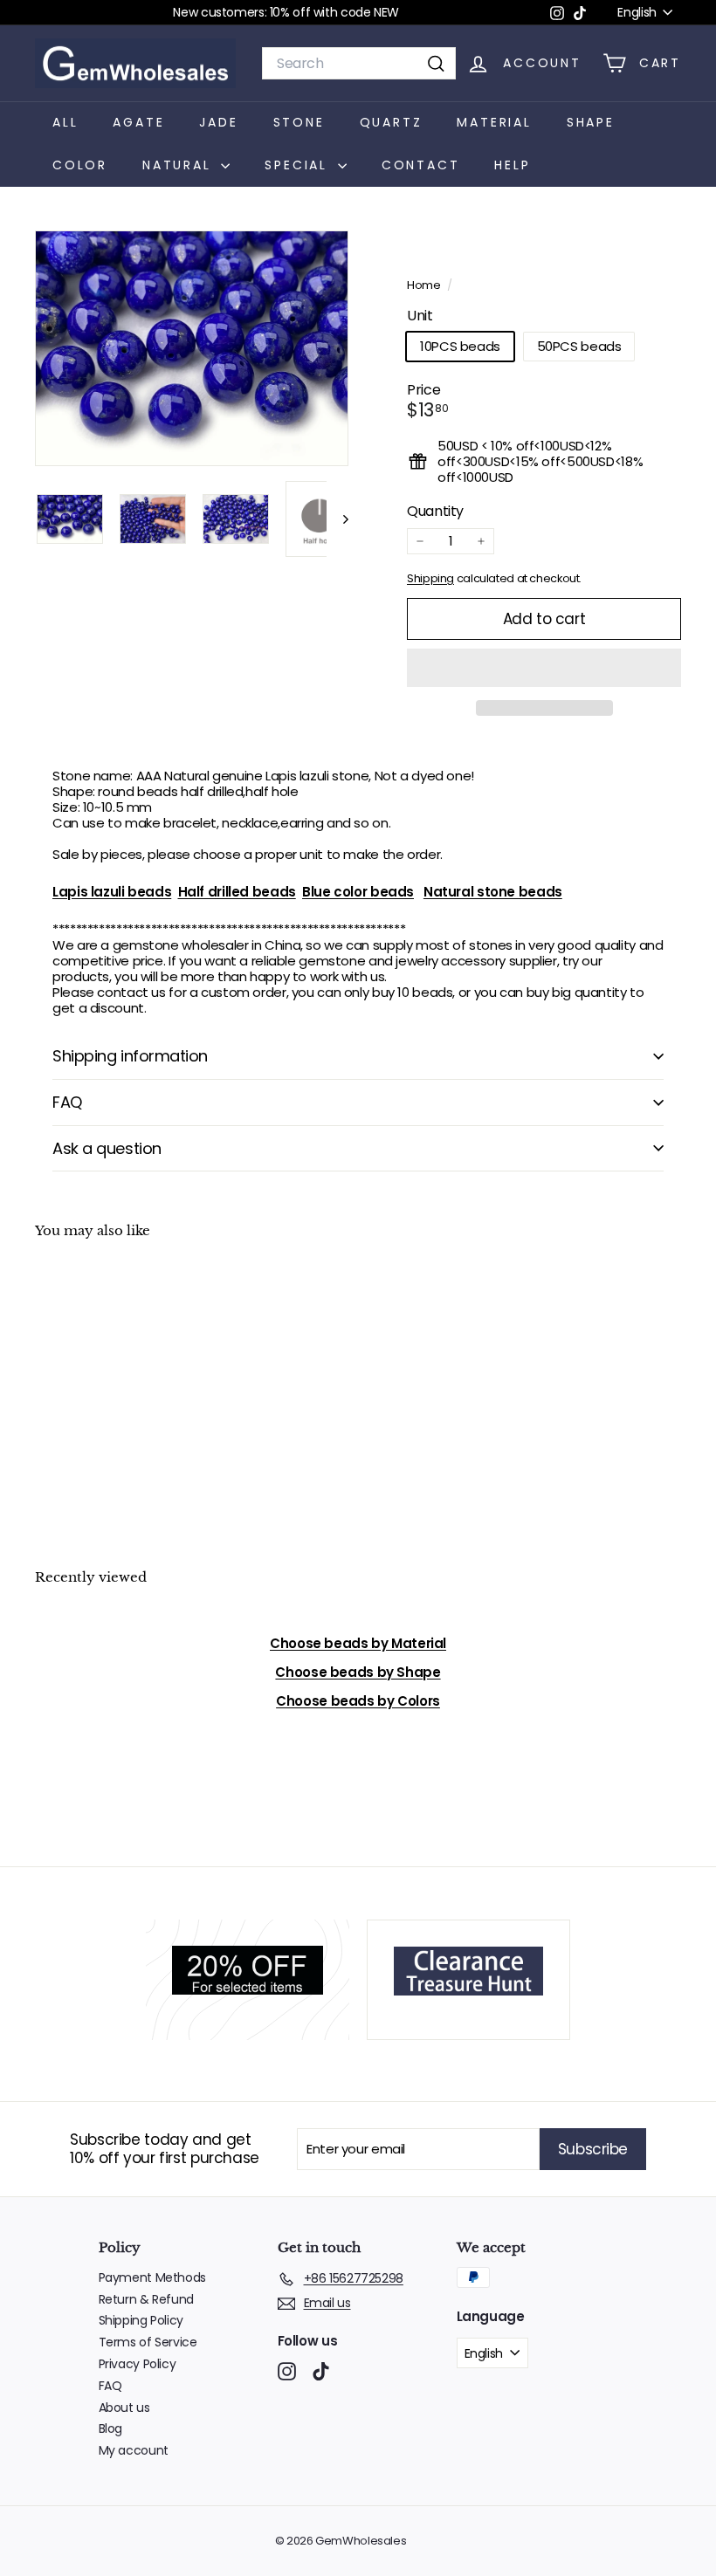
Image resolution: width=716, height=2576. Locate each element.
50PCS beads (579, 346)
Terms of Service (148, 2342)
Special (299, 165)
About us (124, 2408)
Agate (138, 122)
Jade (218, 122)
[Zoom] (192, 348)
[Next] (337, 519)
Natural (179, 165)
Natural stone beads (493, 892)
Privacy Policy (138, 2364)
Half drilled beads (237, 892)
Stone (299, 122)
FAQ (67, 1102)
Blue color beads (358, 892)
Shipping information (130, 1056)
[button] (544, 668)
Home (425, 285)
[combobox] (359, 63)
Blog (111, 2428)
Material (494, 122)
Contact (421, 165)
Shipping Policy (141, 2320)
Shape (591, 122)
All (65, 122)
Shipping (430, 578)
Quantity (435, 511)
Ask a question (107, 1148)
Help (512, 165)
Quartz (391, 122)
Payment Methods (152, 2277)
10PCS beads (460, 346)
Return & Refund (146, 2299)
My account (134, 2450)
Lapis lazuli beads (112, 892)
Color (80, 165)
